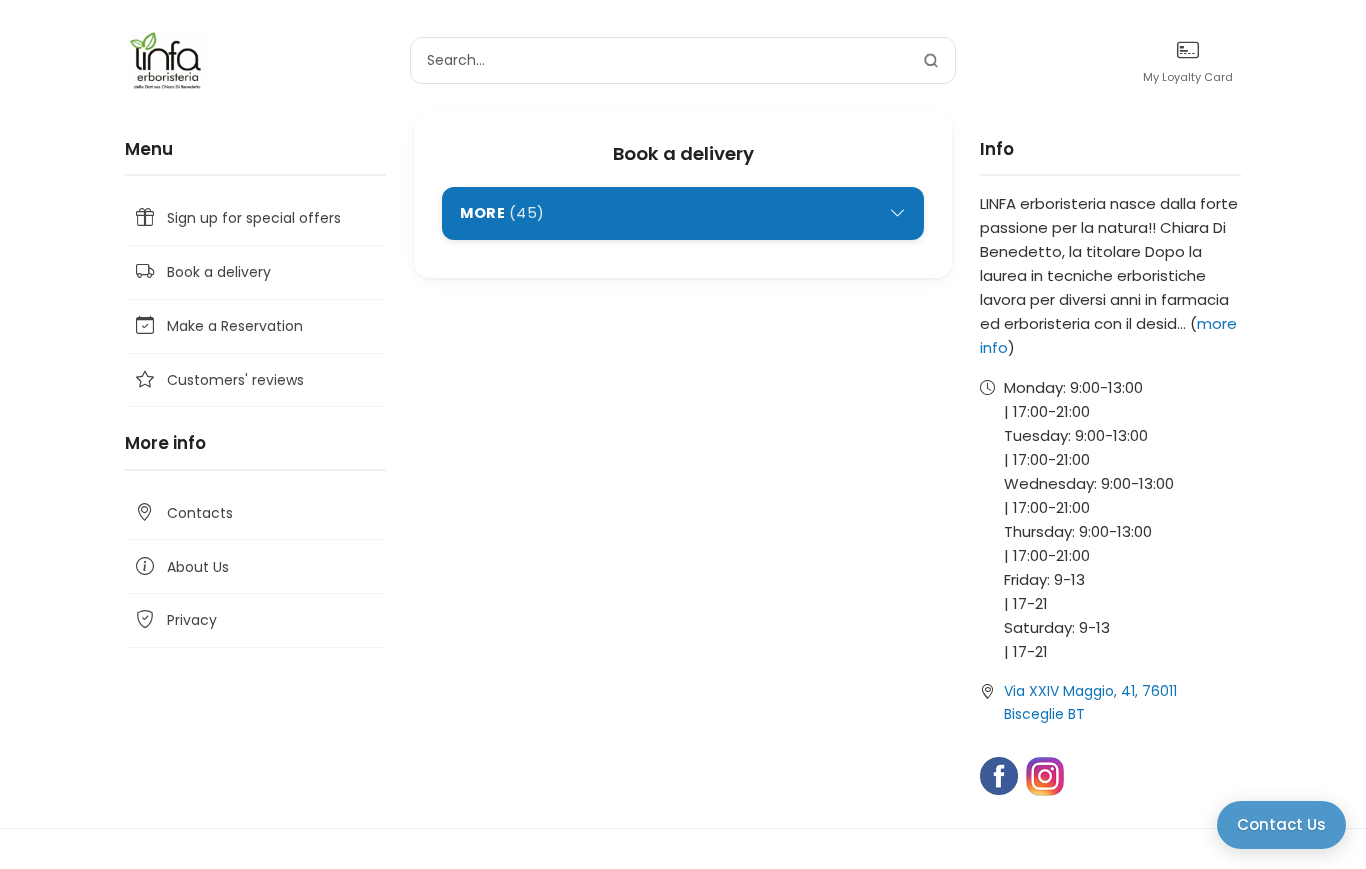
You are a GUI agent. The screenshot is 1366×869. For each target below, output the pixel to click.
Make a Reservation (235, 326)
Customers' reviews (235, 380)
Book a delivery (219, 272)
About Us (198, 567)
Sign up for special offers (254, 218)
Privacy (192, 620)
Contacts (200, 513)
